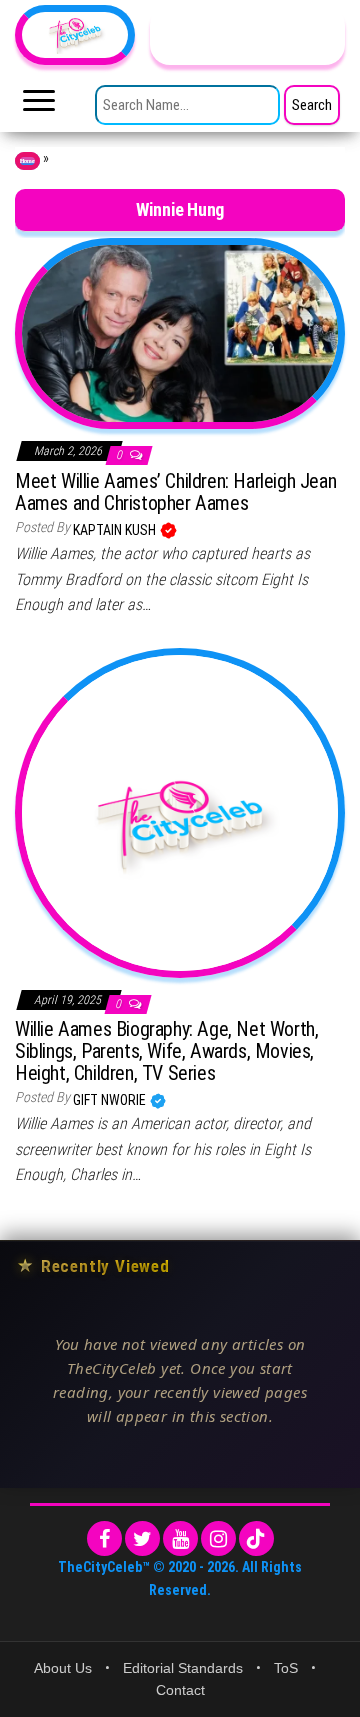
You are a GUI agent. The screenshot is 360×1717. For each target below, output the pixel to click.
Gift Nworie (111, 1100)
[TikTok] (256, 1538)
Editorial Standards (183, 1668)
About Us (63, 1668)
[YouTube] (180, 1538)
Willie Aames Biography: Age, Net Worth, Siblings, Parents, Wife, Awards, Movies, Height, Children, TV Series (166, 1051)
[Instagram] (218, 1538)
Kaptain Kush (116, 530)
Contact (180, 1690)
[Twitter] (142, 1538)
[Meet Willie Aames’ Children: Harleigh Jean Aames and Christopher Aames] (180, 332)
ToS (286, 1668)
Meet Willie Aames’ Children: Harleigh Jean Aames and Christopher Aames (175, 492)
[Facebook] (104, 1538)
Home (27, 161)
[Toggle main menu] (39, 106)
